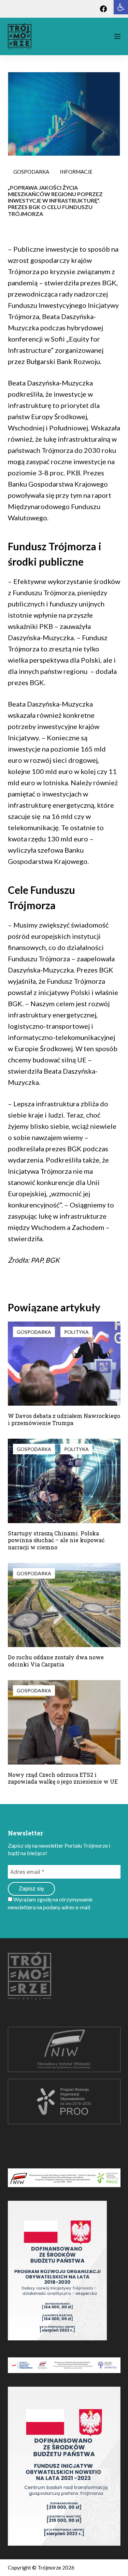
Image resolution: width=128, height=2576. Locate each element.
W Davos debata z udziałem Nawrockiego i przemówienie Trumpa (64, 1419)
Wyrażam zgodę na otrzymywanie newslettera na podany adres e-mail (50, 1903)
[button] (121, 7)
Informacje (76, 172)
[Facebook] (103, 9)
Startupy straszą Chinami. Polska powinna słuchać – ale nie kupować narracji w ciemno (56, 1540)
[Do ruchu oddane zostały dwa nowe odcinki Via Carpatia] (64, 1605)
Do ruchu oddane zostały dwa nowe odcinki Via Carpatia (56, 1661)
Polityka (76, 1332)
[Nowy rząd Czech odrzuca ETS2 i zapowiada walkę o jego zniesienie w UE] (64, 1722)
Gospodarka (31, 172)
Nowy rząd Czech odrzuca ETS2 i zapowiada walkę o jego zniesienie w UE (63, 1778)
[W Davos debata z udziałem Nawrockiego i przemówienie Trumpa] (64, 1364)
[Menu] (117, 36)
